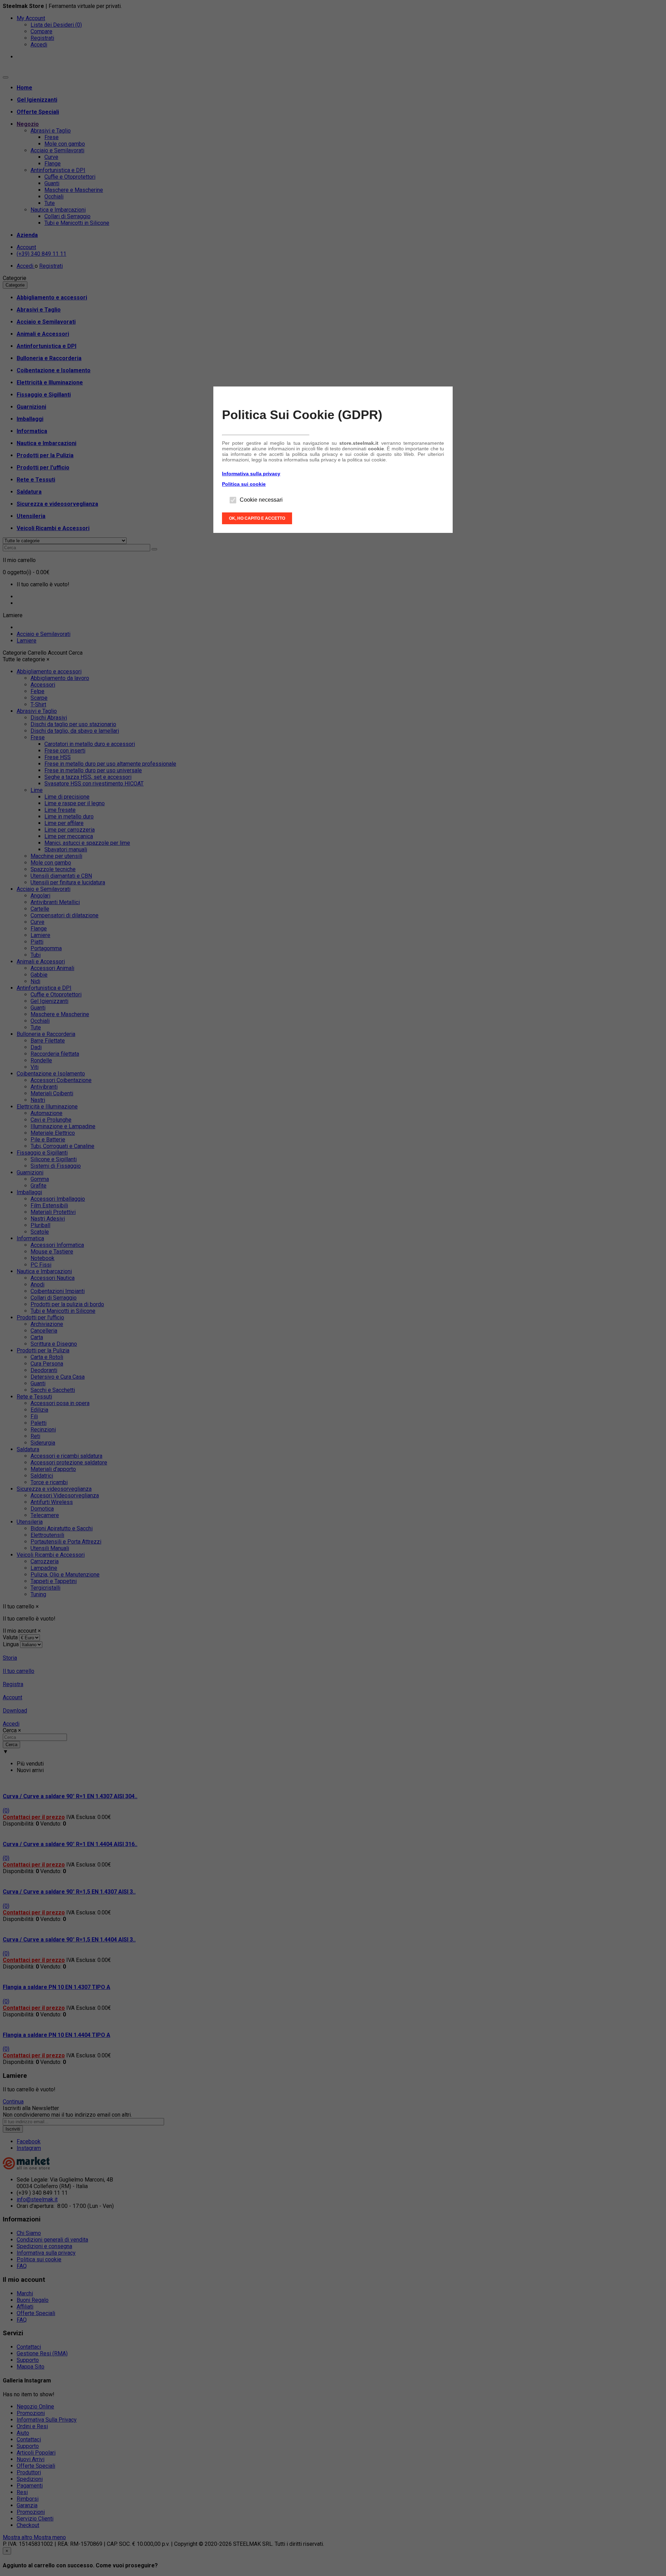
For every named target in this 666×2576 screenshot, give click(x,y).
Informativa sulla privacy (251, 474)
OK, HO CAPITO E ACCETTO (257, 518)
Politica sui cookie (244, 484)
